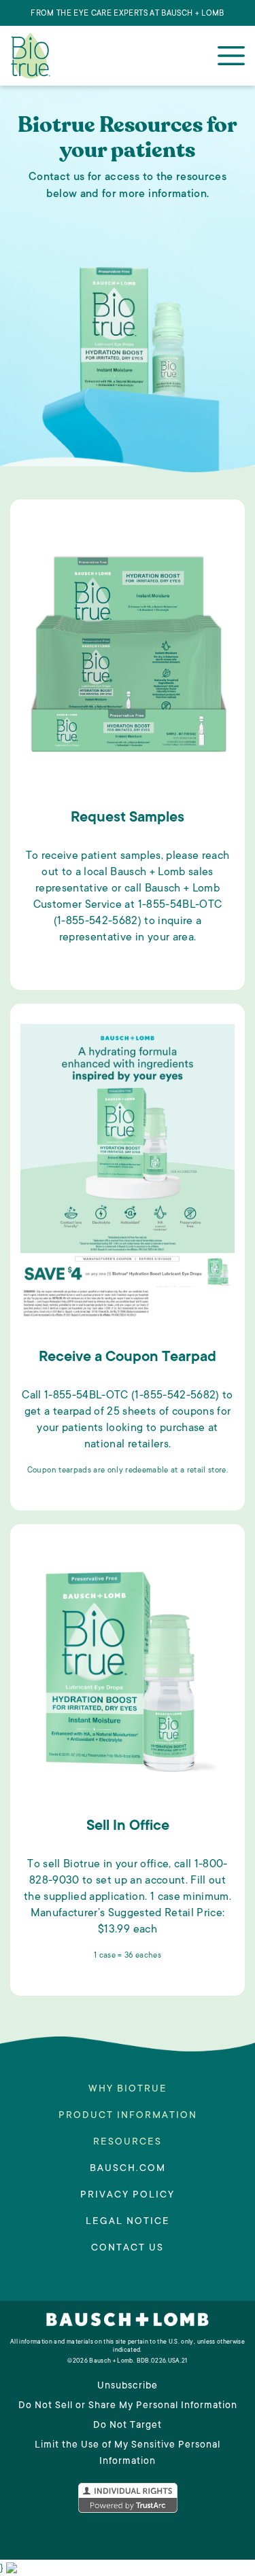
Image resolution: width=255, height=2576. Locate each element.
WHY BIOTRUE (128, 2088)
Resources (128, 2141)
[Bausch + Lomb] (128, 2324)
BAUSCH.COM (128, 2168)
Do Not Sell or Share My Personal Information (128, 2405)
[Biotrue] (31, 55)
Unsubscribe (128, 2385)
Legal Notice (128, 2221)
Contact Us (128, 2247)
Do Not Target (128, 2425)
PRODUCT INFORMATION (128, 2115)
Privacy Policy (128, 2194)
